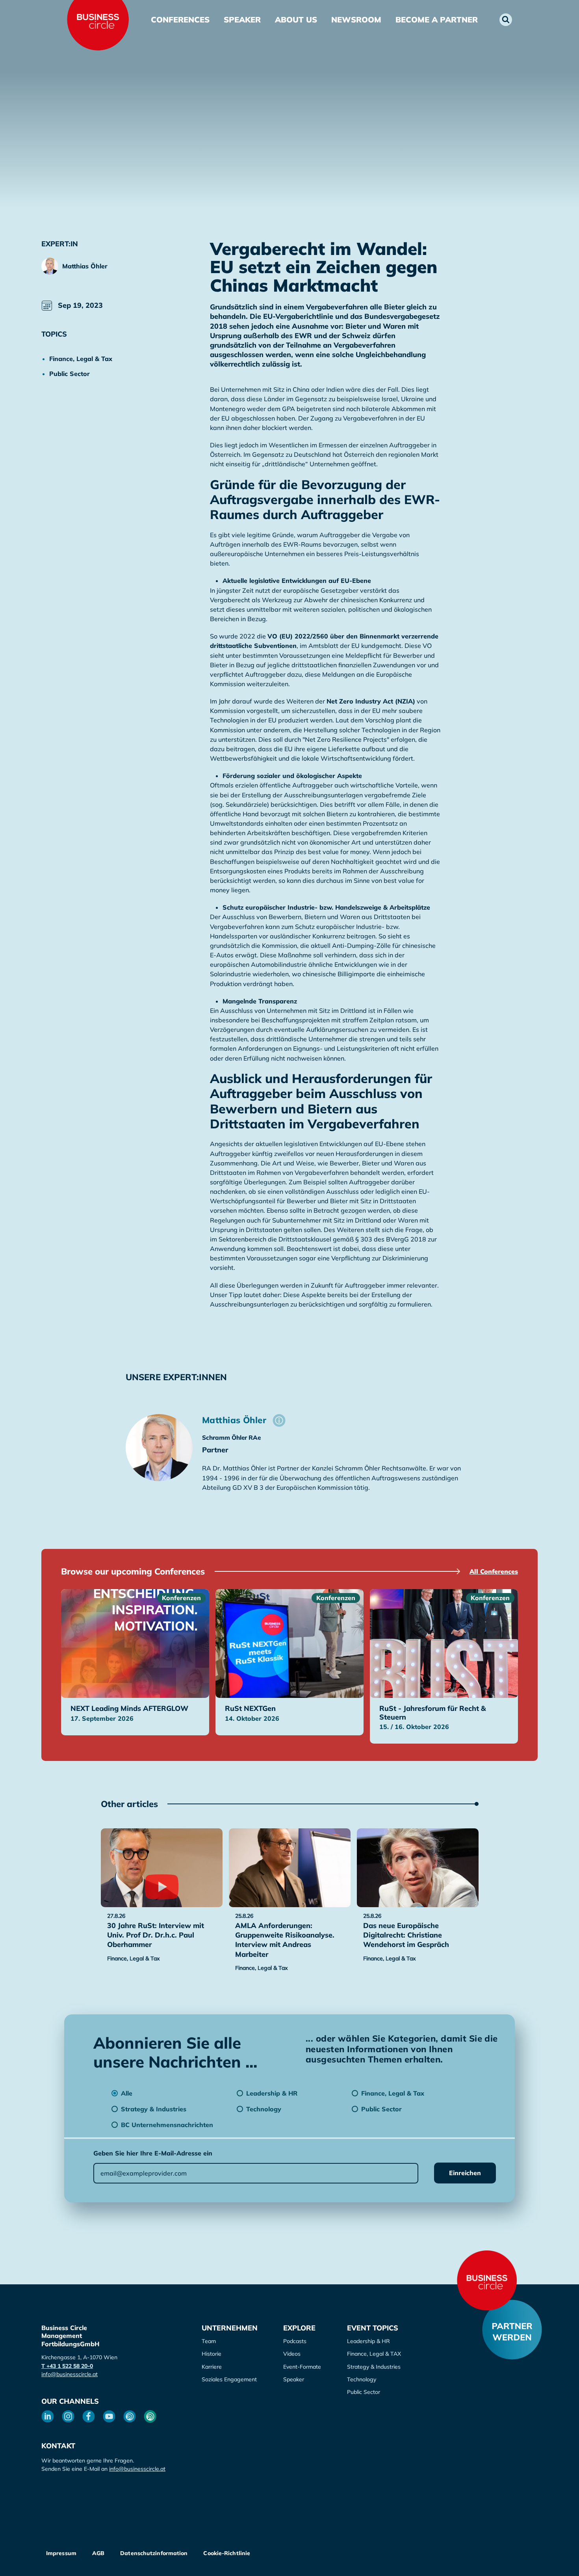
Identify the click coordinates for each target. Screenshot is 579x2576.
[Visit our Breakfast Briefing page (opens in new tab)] (130, 2416)
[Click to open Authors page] (279, 1420)
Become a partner (437, 20)
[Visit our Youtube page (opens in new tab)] (109, 2416)
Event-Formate (302, 2367)
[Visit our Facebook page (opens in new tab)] (89, 2416)
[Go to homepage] (487, 2280)
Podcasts (295, 2341)
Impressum (61, 2553)
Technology (362, 2379)
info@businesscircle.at (70, 2374)
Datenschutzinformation (154, 2553)
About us (296, 20)
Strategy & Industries (374, 2367)
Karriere (212, 2367)
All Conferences (494, 1571)
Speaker (242, 20)
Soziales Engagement (229, 2379)
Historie (212, 2354)
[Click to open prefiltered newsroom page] (88, 359)
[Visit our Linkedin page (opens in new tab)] (48, 2416)
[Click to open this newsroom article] (162, 1868)
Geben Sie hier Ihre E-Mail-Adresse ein (153, 2153)
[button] (506, 20)
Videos (292, 2354)
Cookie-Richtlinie (227, 2553)
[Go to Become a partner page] (512, 2330)
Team (209, 2341)
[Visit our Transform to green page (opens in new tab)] (150, 2416)
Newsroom (356, 20)
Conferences (180, 20)
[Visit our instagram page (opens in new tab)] (68, 2416)
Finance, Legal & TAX (374, 2354)
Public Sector (364, 2392)
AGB (98, 2553)
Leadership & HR (368, 2341)
